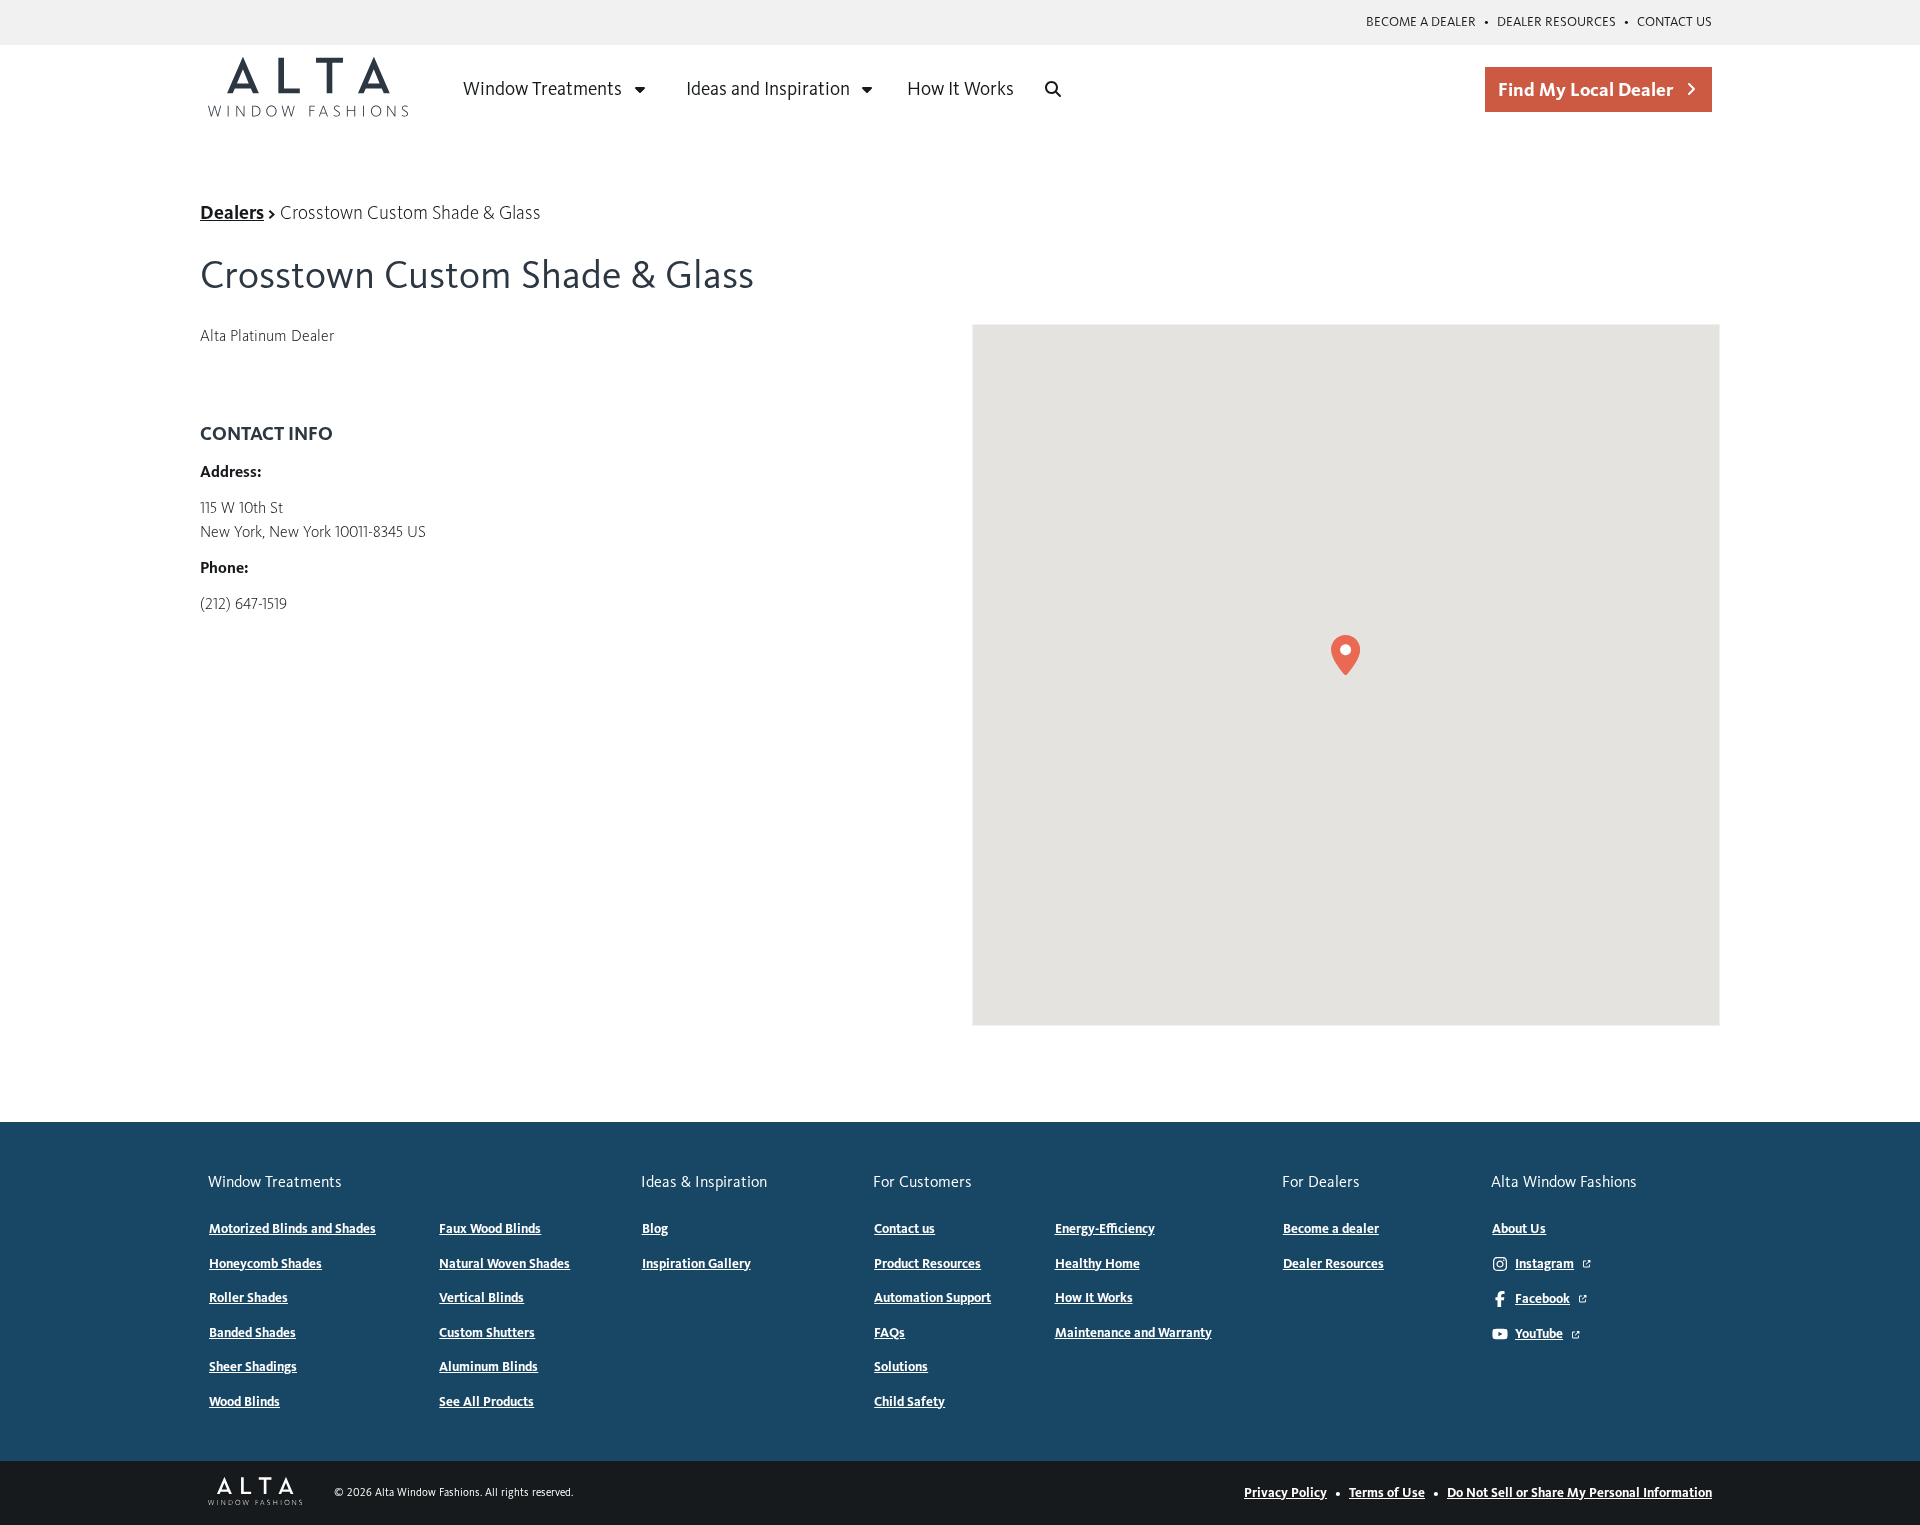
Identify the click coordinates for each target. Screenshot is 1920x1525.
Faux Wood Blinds (490, 1229)
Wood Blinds (244, 1402)
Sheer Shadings (253, 1367)
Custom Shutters (487, 1333)
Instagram (1544, 1264)
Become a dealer (1421, 22)
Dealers (232, 212)
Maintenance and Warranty (1133, 1333)
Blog (655, 1229)
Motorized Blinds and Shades (292, 1229)
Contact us (1674, 22)
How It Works (960, 88)
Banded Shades (252, 1333)
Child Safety (909, 1402)
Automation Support (932, 1298)
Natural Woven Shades (504, 1264)
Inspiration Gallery (696, 1264)
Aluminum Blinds (488, 1367)
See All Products (486, 1402)
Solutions (901, 1367)
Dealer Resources (1556, 22)
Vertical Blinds (481, 1298)
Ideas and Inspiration (768, 88)
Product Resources (927, 1264)
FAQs (889, 1333)
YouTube (1539, 1334)
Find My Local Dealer (1585, 89)
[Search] (1053, 89)
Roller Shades (248, 1298)
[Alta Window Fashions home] (308, 89)
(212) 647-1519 (243, 603)
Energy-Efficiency (1105, 1229)
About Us (1519, 1229)
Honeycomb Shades (265, 1264)
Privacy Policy (1285, 1493)
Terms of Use (1387, 1493)
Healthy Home (1097, 1264)
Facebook (1542, 1299)
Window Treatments (542, 88)
